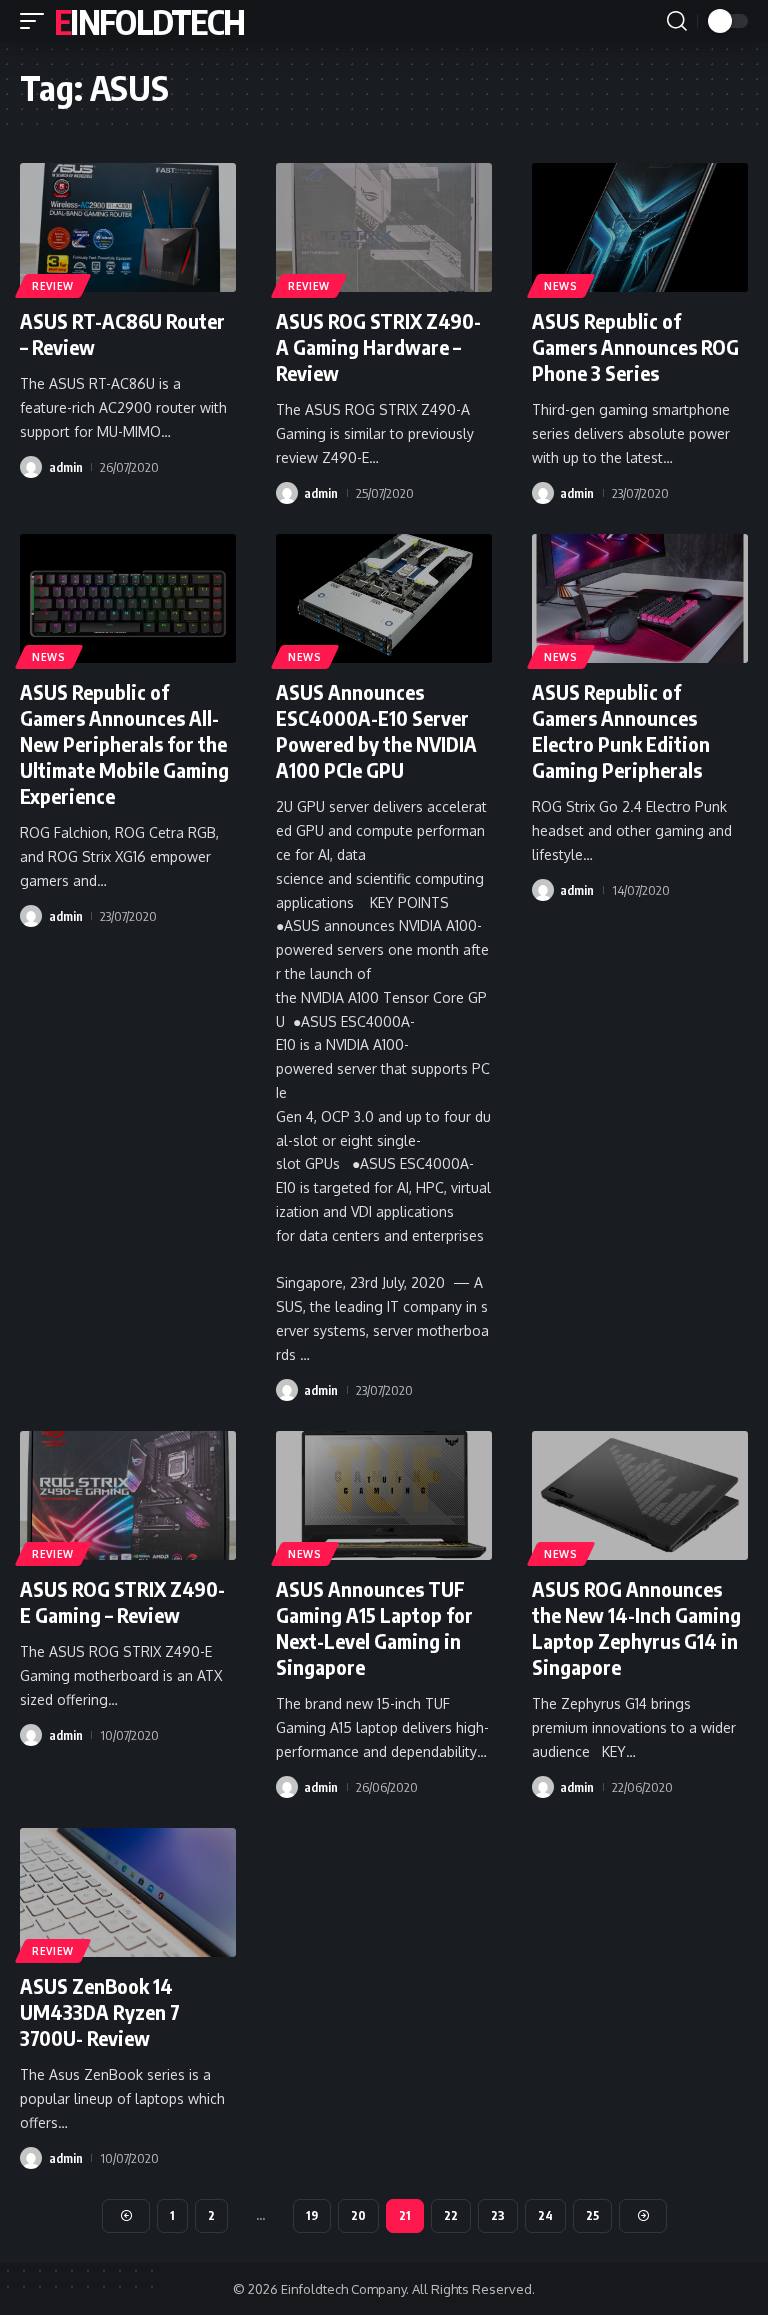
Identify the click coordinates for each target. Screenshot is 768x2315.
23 (498, 2215)
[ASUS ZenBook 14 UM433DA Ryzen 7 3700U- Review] (128, 1893)
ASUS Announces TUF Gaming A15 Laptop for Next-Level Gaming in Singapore (374, 1627)
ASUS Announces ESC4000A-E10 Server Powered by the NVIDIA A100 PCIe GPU (376, 730)
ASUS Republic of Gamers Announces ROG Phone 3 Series (635, 346)
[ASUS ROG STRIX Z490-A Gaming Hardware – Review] (384, 228)
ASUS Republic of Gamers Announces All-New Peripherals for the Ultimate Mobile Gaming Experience (124, 743)
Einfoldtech (149, 21)
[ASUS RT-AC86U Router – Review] (128, 228)
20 (358, 2215)
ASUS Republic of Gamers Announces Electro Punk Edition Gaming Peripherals (621, 730)
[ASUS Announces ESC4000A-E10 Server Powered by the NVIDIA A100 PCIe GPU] (384, 599)
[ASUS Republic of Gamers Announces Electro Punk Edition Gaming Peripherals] (640, 599)
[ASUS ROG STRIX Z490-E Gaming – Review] (128, 1496)
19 (312, 2215)
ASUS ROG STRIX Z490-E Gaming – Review (122, 1601)
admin (66, 467)
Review (53, 286)
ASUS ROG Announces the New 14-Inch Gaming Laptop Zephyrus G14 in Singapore (636, 1627)
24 (545, 2215)
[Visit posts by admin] (31, 467)
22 (451, 2215)
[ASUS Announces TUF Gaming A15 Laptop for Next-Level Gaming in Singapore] (384, 1496)
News (561, 286)
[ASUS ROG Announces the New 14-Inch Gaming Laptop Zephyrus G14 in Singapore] (640, 1496)
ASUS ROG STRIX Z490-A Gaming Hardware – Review (378, 346)
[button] (37, 21)
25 (592, 2215)
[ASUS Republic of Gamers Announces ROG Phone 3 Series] (640, 228)
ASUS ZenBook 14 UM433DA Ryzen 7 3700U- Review (100, 2011)
